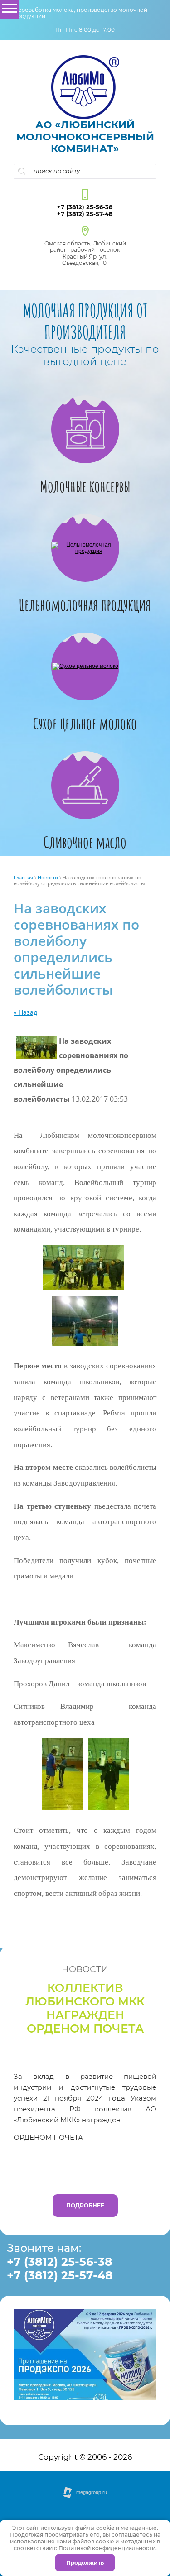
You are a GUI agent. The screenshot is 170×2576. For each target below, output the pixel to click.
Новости (48, 877)
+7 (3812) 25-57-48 (85, 214)
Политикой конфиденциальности (107, 2548)
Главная (23, 877)
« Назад (25, 1012)
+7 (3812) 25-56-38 (85, 207)
